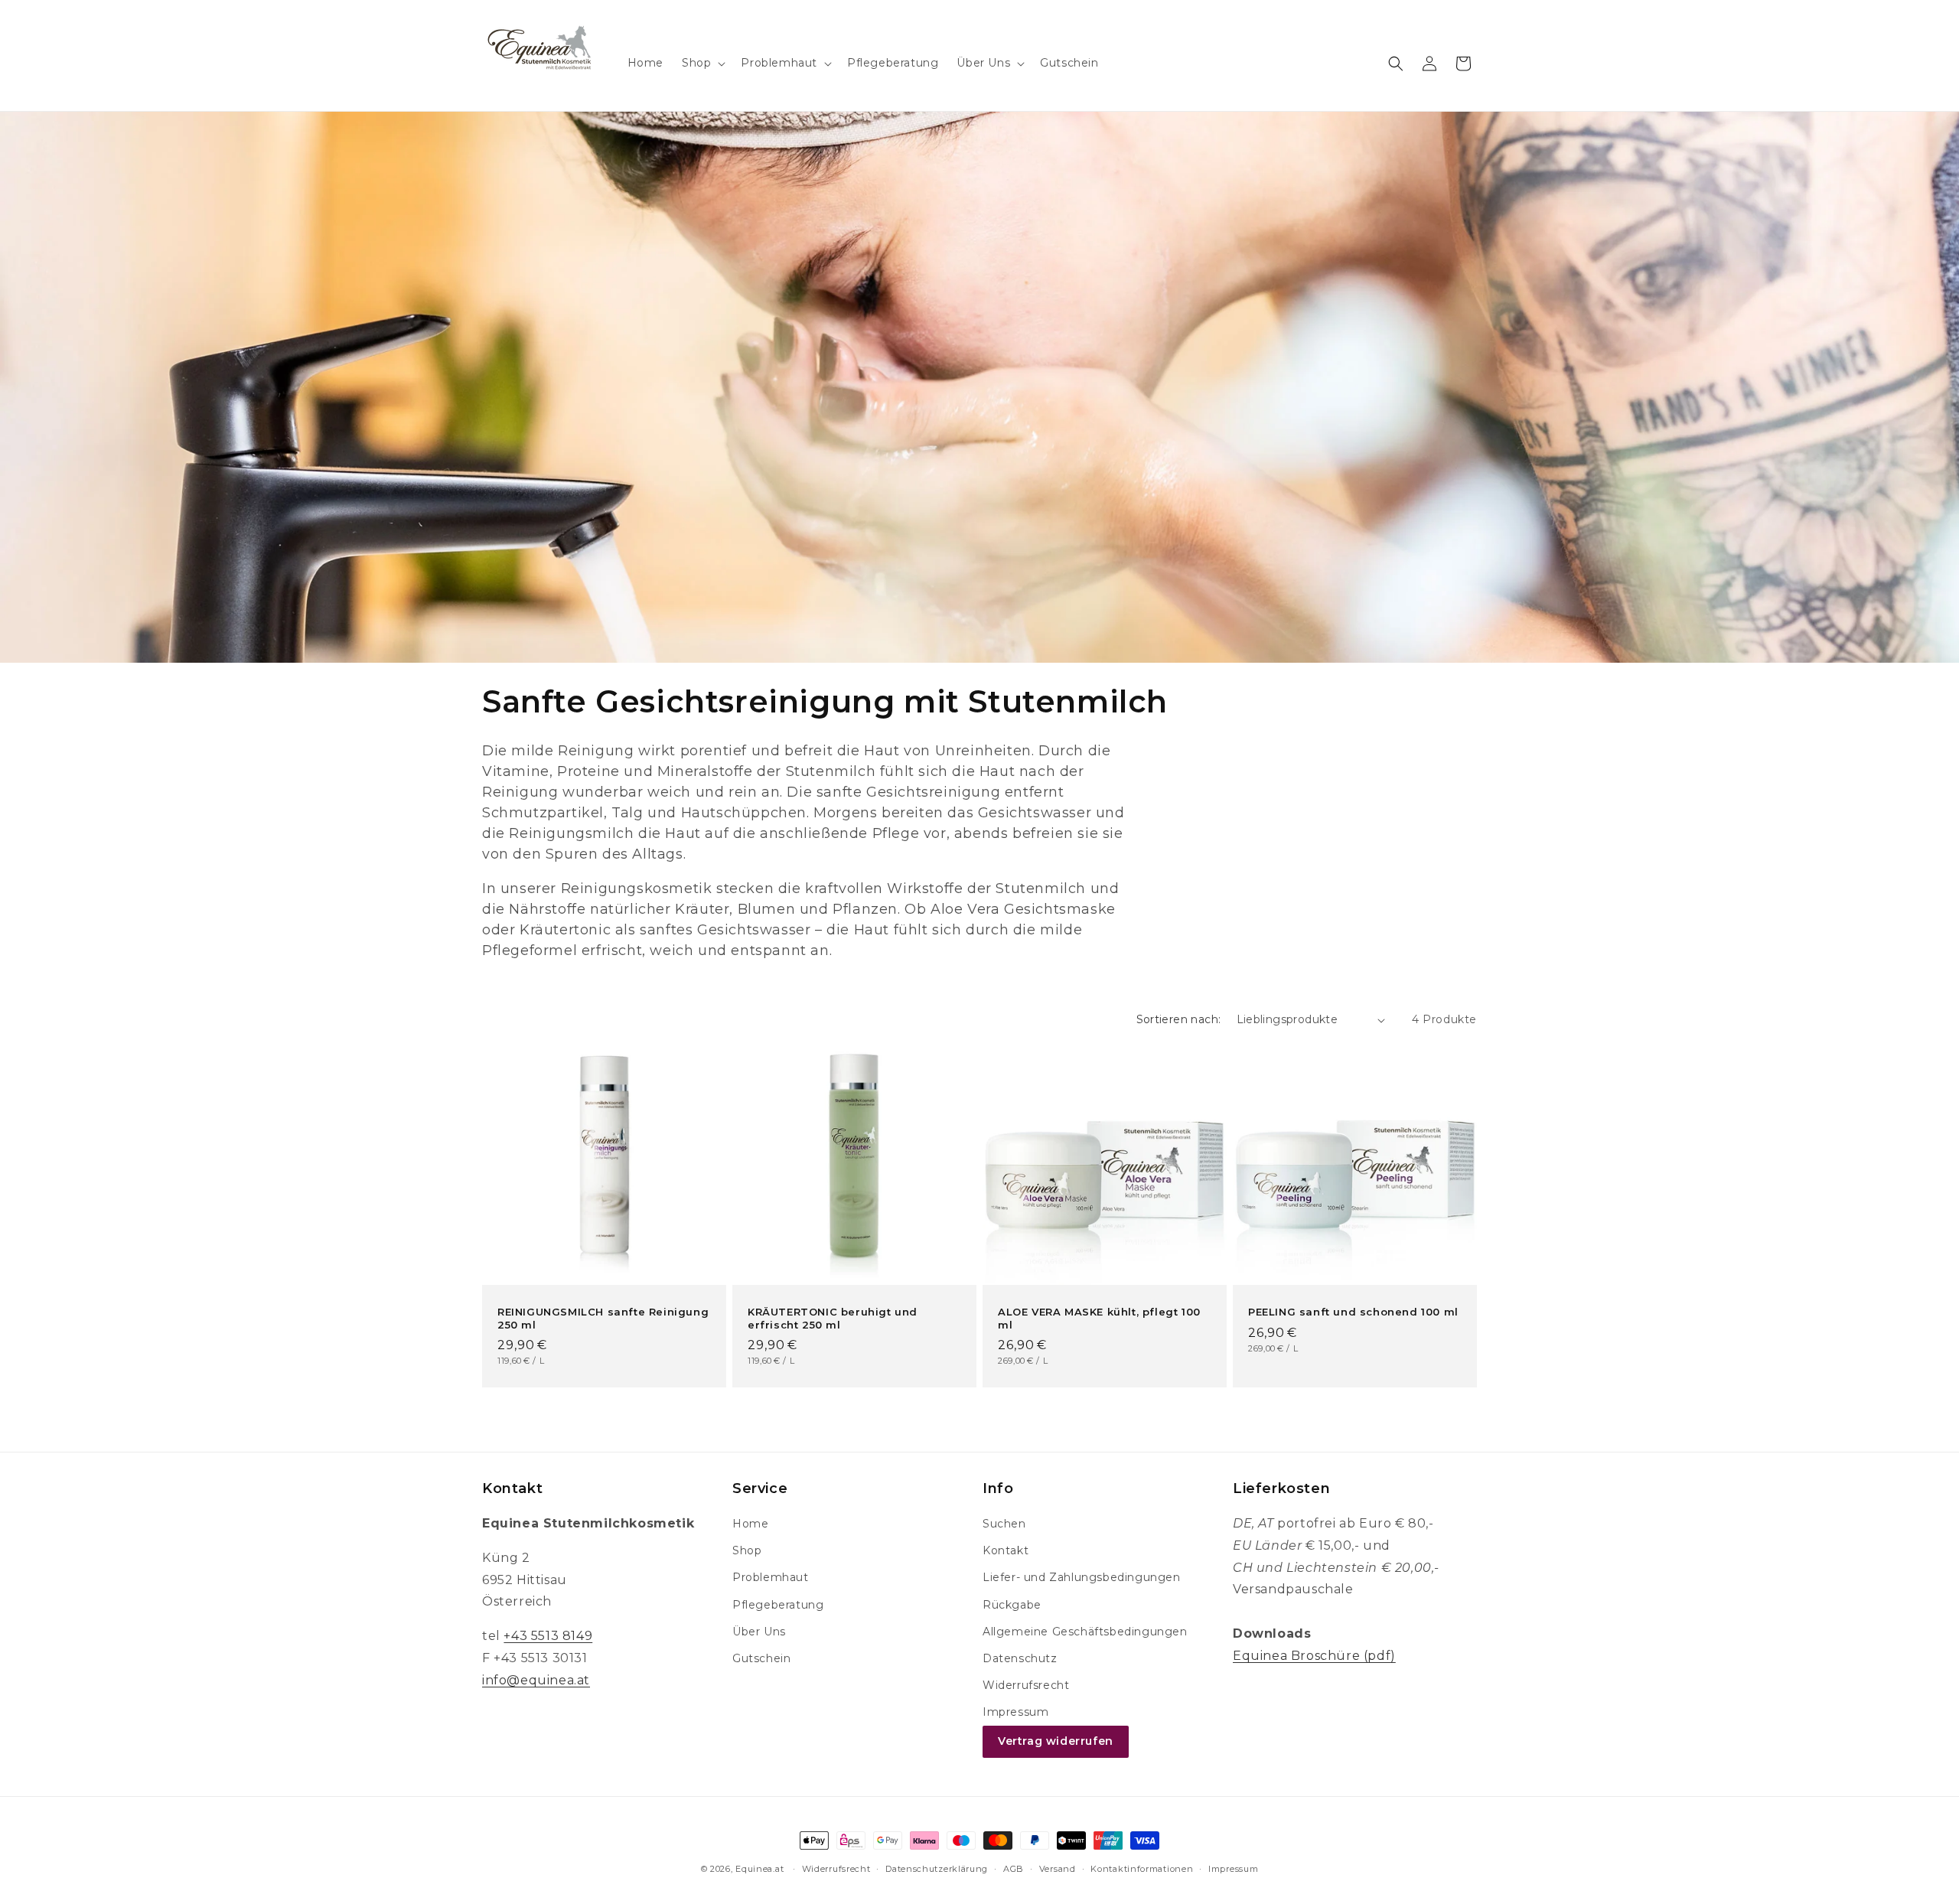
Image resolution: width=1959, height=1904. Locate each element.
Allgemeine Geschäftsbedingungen (1085, 1632)
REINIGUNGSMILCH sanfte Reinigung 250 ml (603, 1318)
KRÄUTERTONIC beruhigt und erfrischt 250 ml (833, 1318)
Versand (1058, 1869)
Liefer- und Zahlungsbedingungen (1082, 1577)
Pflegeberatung (778, 1605)
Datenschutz (1020, 1658)
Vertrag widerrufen (1056, 1741)
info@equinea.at (536, 1680)
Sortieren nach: (1179, 1019)
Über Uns (759, 1632)
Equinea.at (759, 1869)
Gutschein (761, 1658)
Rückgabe (1012, 1605)
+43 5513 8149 (548, 1636)
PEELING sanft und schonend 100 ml (1353, 1312)
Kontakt (1006, 1550)
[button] (702, 63)
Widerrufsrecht (1026, 1685)
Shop (747, 1550)
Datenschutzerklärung (937, 1869)
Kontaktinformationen (1142, 1869)
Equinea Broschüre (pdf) (1314, 1656)
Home (750, 1524)
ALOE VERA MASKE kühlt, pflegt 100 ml (1099, 1318)
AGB (1014, 1869)
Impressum (1015, 1712)
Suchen (1004, 1524)
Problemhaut (771, 1577)
